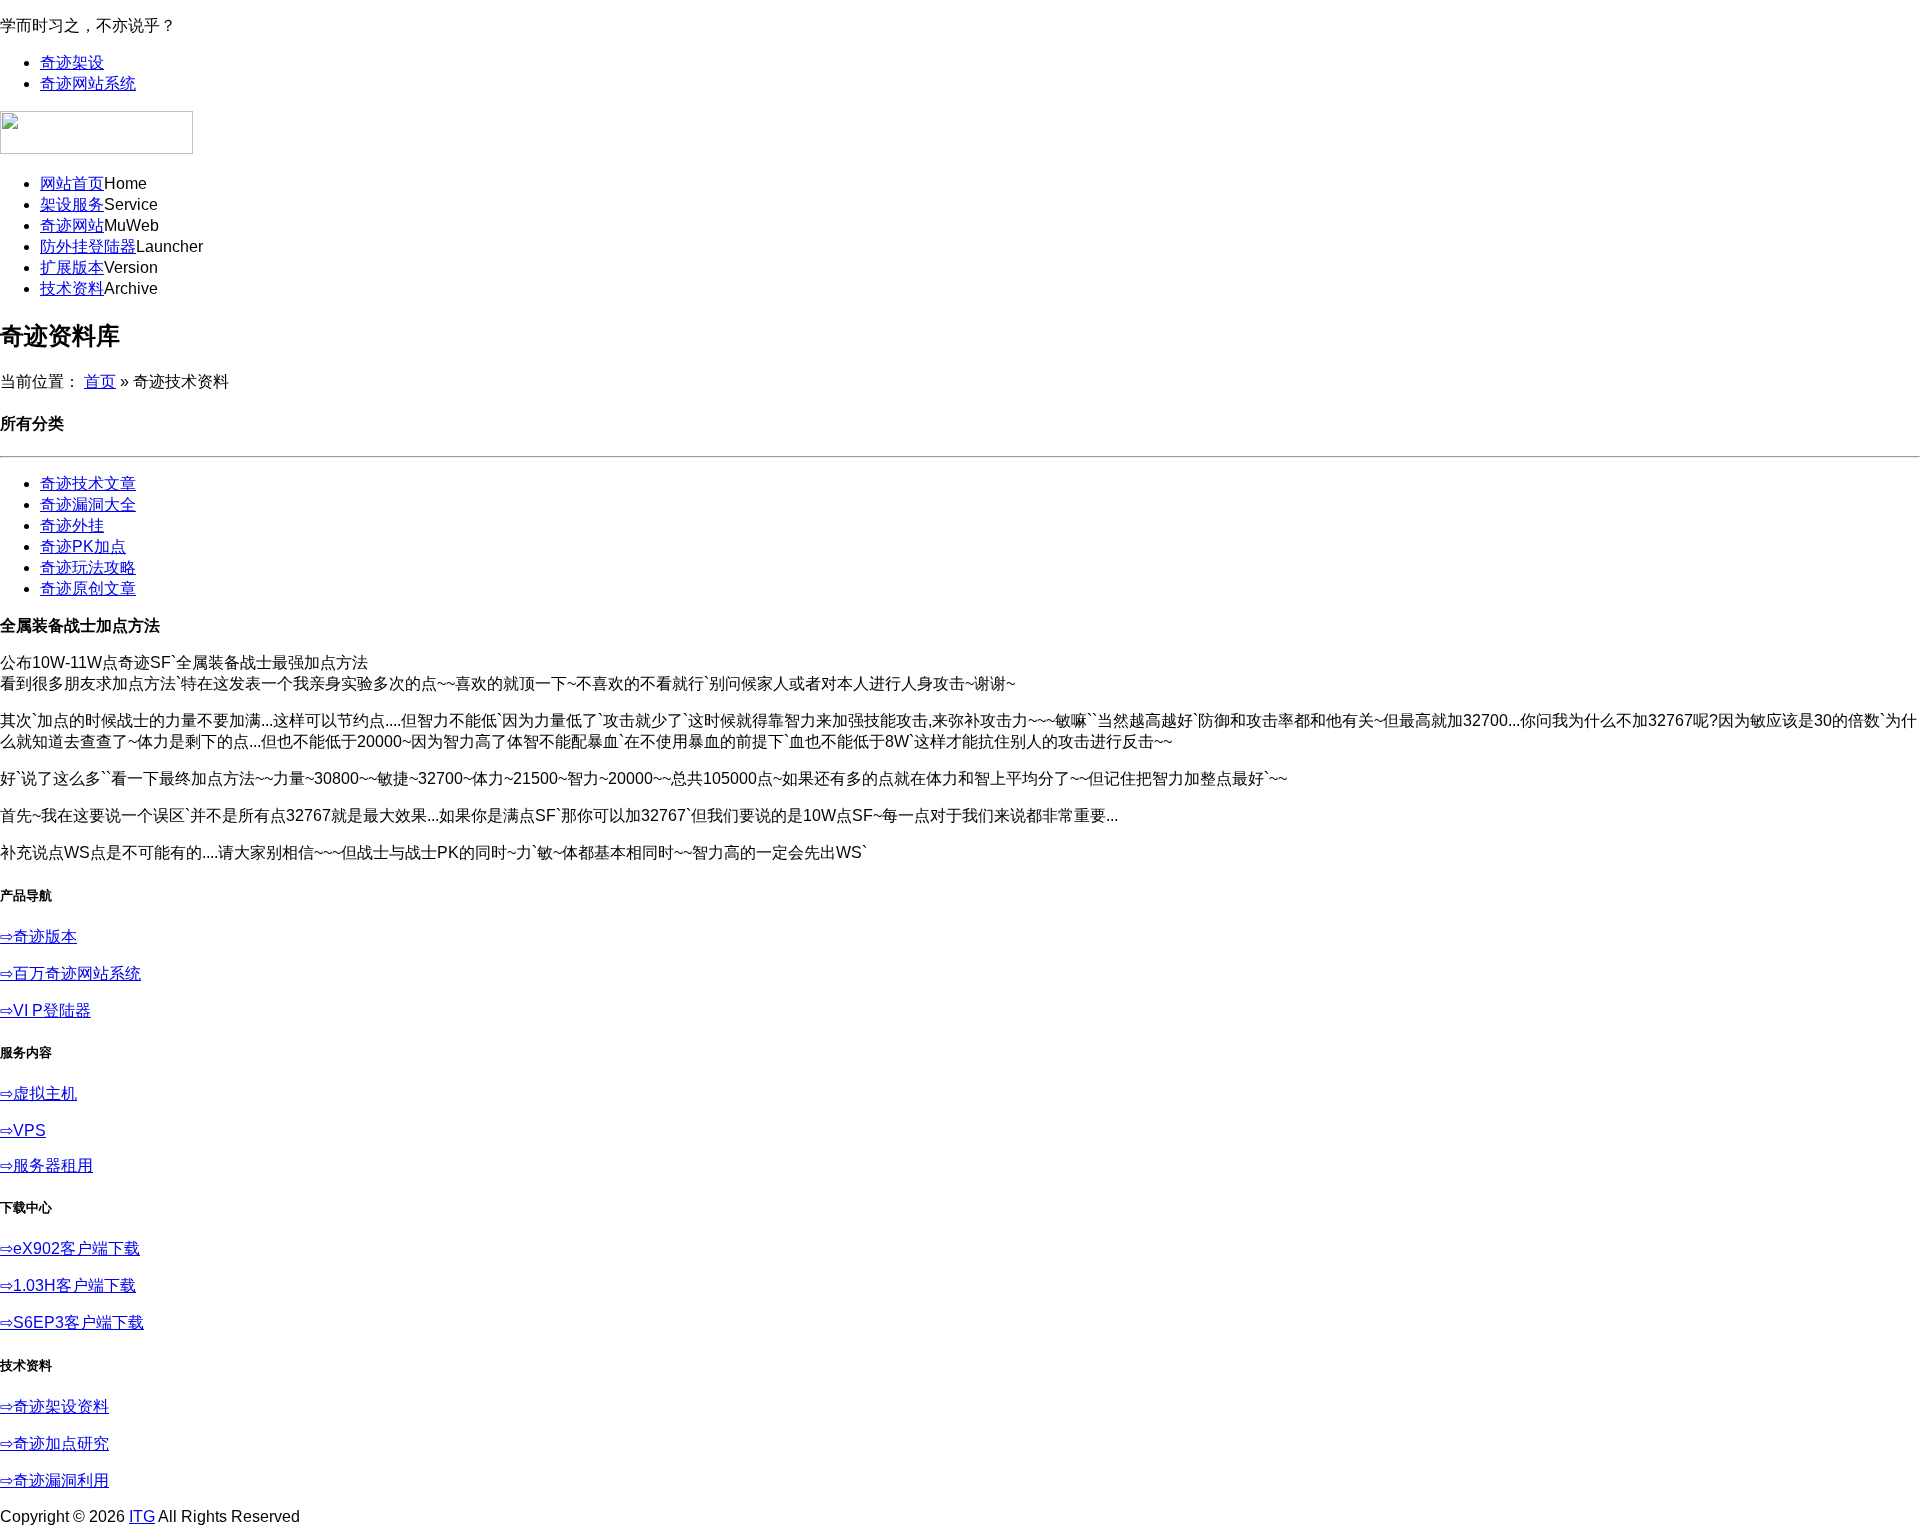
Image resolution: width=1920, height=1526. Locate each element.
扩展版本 (72, 267)
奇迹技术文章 (88, 483)
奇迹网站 (72, 225)
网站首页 (72, 183)
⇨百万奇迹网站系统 (70, 973)
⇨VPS (23, 1130)
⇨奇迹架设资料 (54, 1406)
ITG (142, 1516)
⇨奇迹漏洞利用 (54, 1480)
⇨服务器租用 (46, 1165)
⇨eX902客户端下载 (70, 1248)
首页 (100, 381)
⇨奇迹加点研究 (54, 1443)
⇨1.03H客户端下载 (68, 1285)
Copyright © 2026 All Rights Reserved (150, 1516)
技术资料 (72, 288)
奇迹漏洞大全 (88, 504)
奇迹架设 (72, 62)
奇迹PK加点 (83, 546)
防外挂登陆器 (88, 246)
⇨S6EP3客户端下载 (72, 1322)
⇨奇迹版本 (38, 936)
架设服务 (72, 204)
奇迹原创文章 (88, 588)
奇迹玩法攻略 (88, 567)
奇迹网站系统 (88, 83)
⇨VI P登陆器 (45, 1010)
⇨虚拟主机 (38, 1093)
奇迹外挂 (72, 525)
